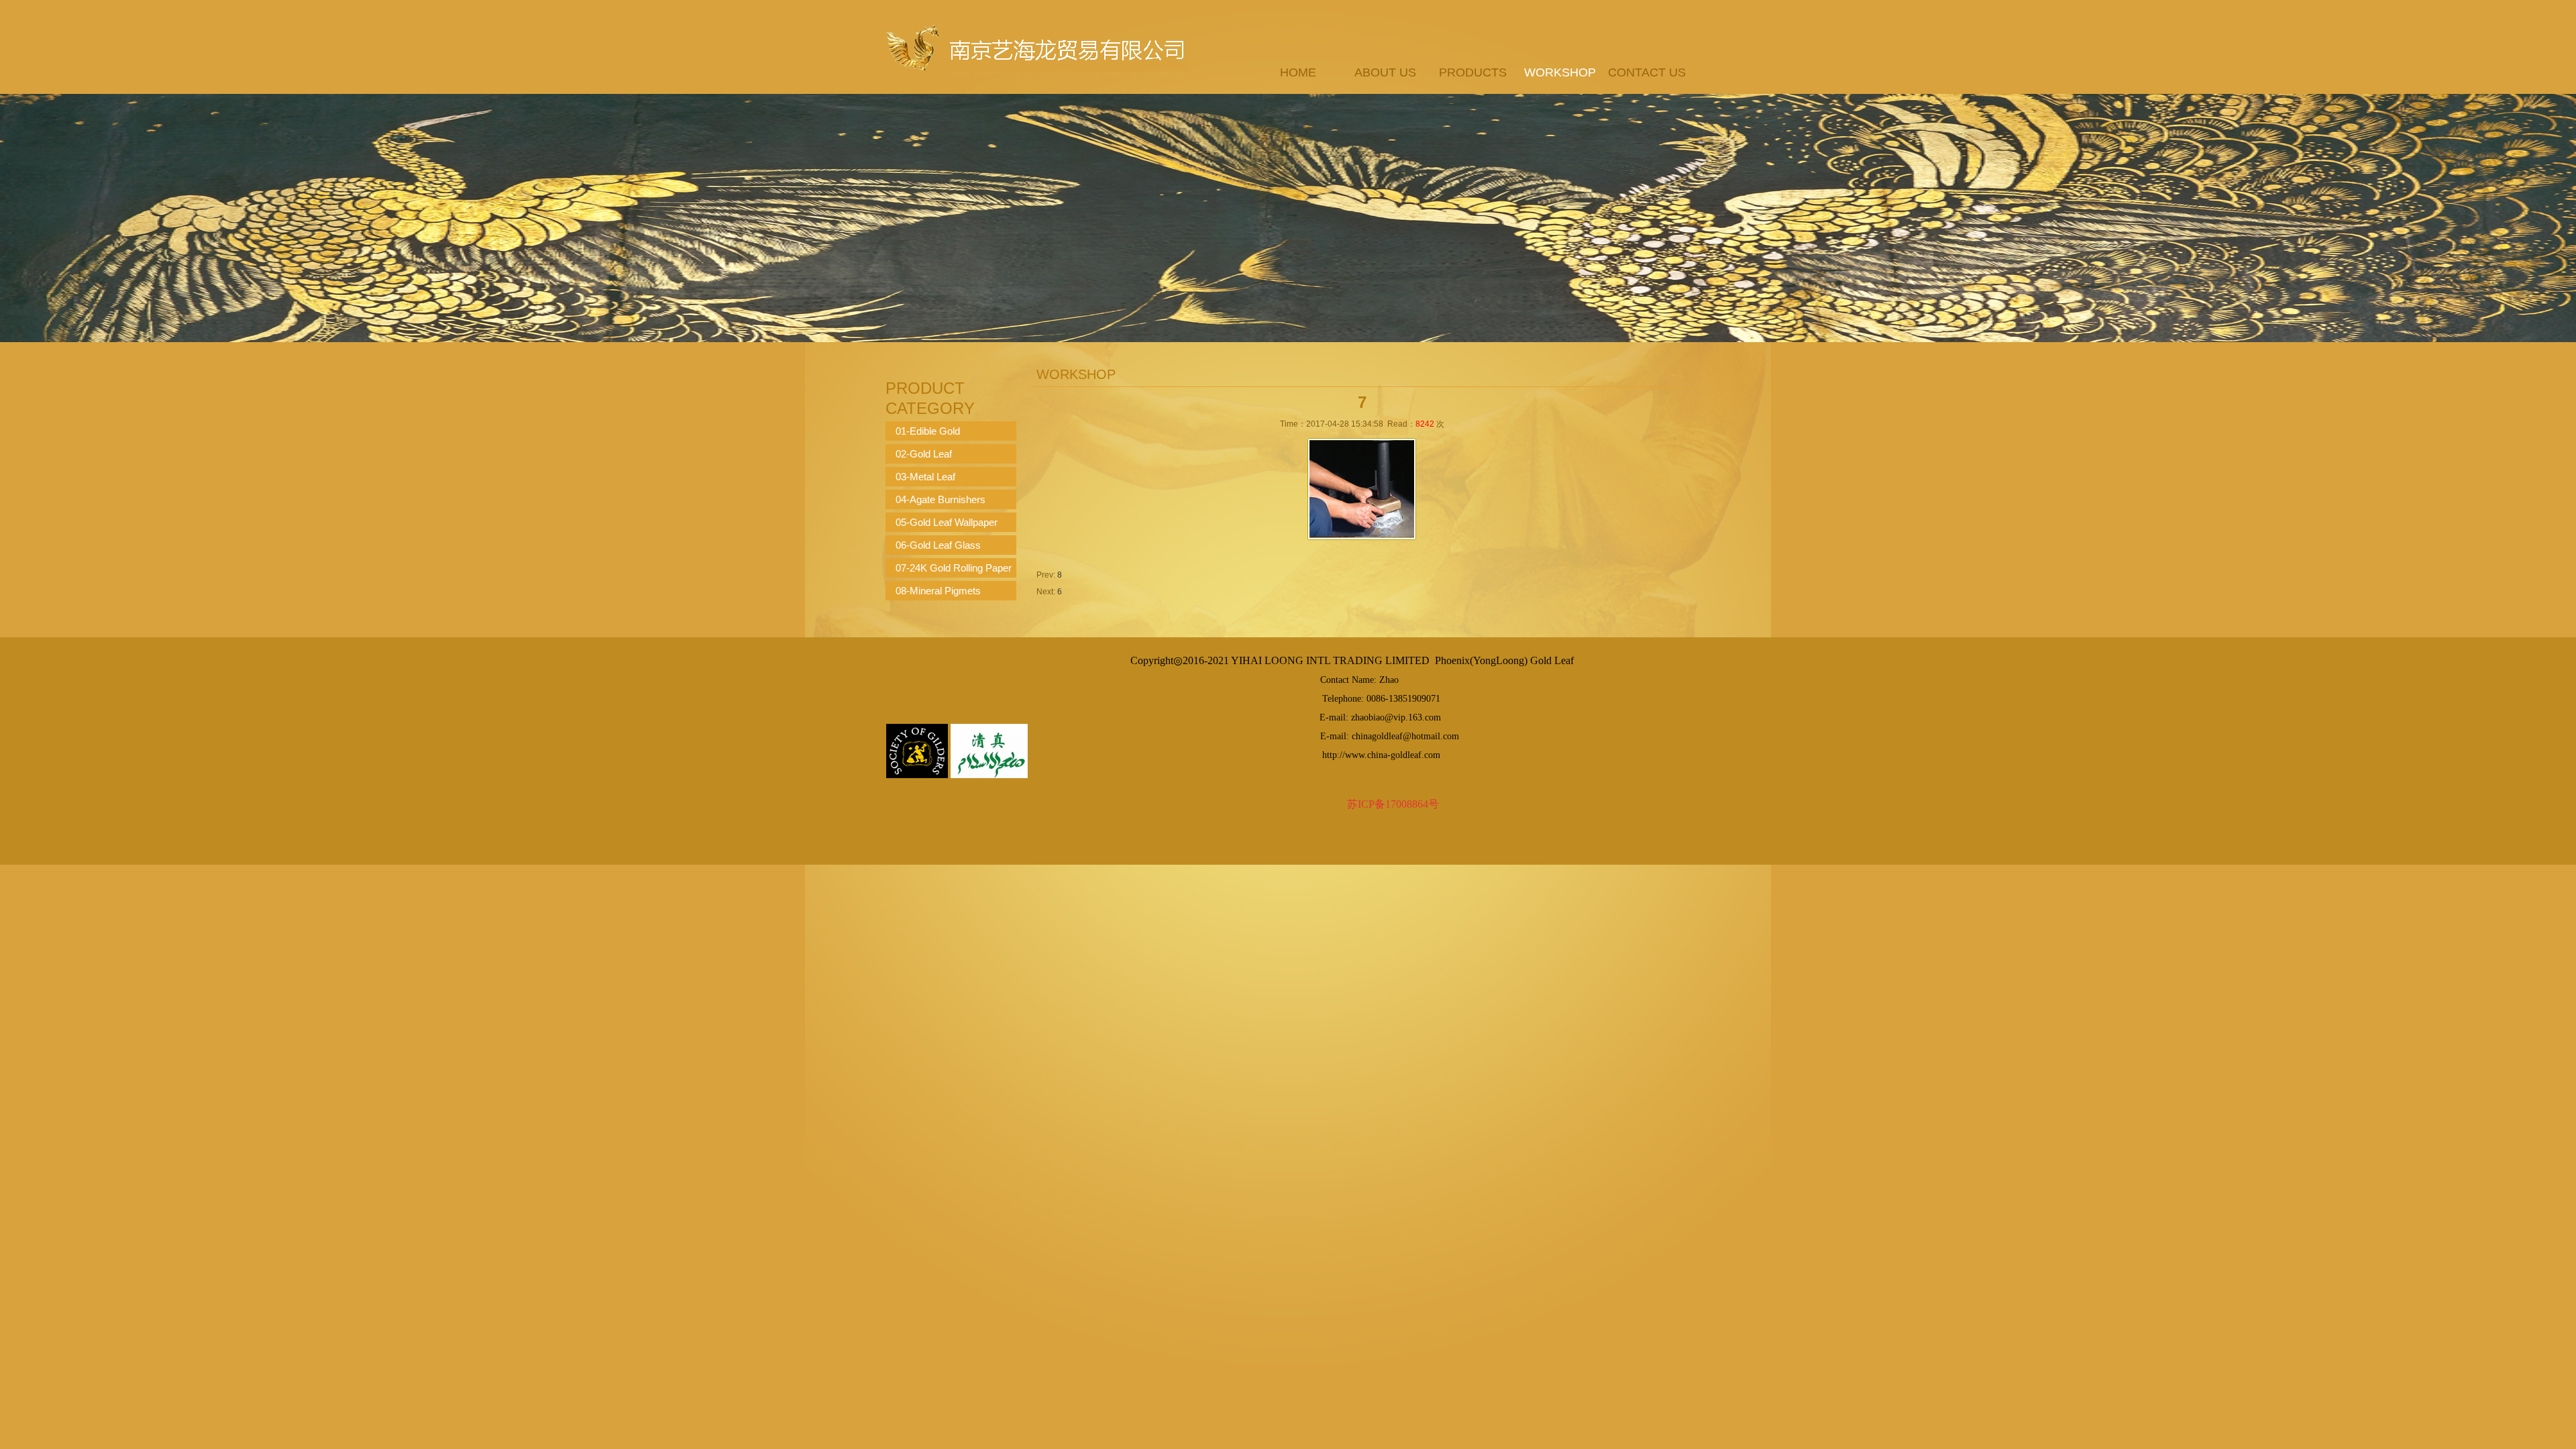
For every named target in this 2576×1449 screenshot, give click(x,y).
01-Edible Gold (928, 431)
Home (1298, 72)
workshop (1560, 72)
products (1473, 72)
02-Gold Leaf (924, 454)
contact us (1647, 72)
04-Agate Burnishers (941, 499)
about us (1385, 72)
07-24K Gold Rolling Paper (954, 568)
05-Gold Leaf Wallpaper (947, 522)
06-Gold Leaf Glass (938, 545)
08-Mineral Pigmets (938, 591)
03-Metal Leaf (925, 477)
